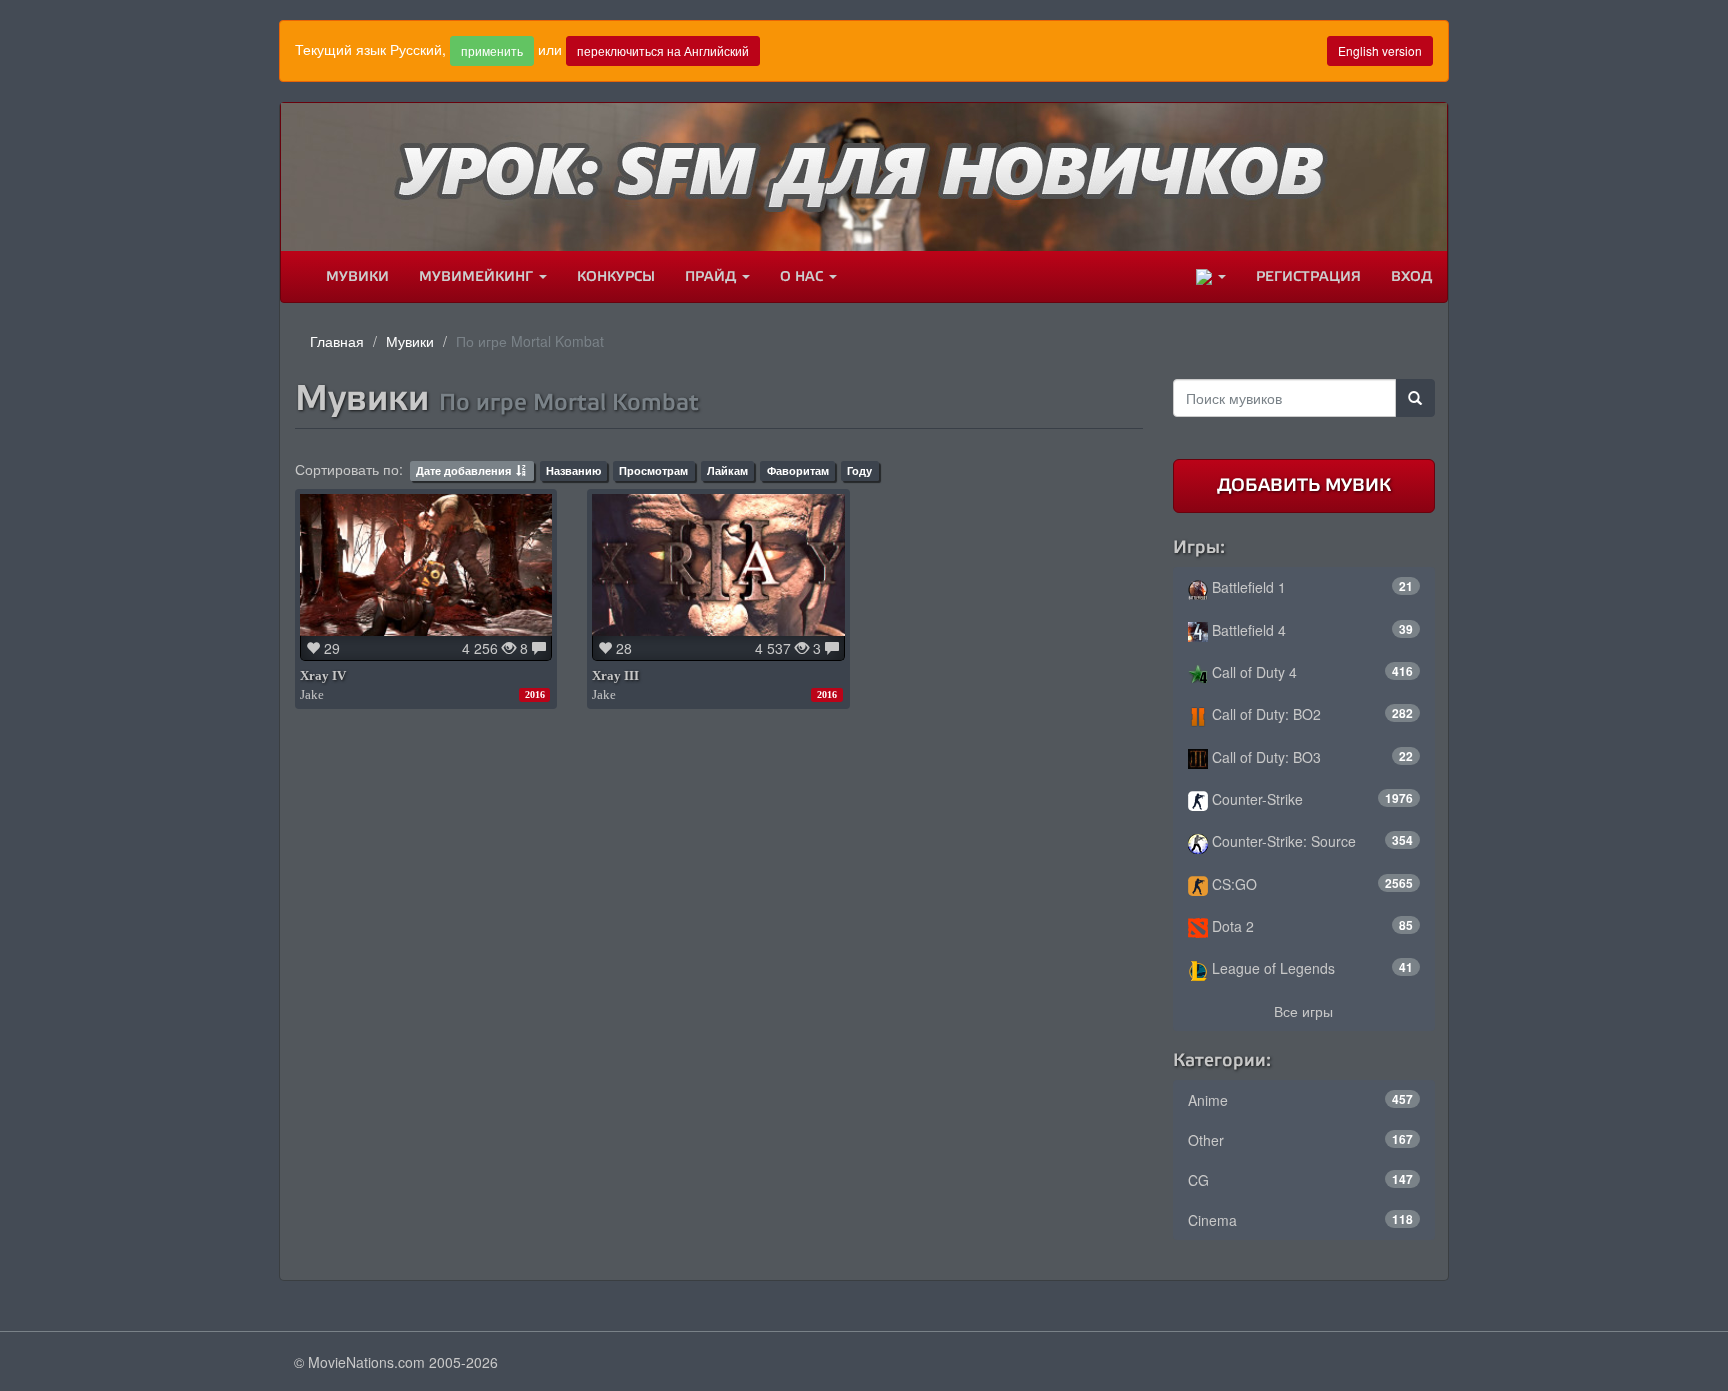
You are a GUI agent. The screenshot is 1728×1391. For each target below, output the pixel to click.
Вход (1411, 276)
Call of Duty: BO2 (1311, 714)
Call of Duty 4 (1311, 672)
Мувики (357, 276)
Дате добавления (463, 470)
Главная (337, 341)
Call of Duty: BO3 (1311, 757)
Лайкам (727, 470)
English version (1380, 50)
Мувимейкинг (478, 276)
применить (492, 50)
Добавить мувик (1304, 485)
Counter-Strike (1311, 799)
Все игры (1303, 1011)
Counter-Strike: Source (1311, 841)
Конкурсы (616, 276)
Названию (573, 470)
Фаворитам (798, 470)
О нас (803, 276)
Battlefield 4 (1311, 630)
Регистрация (1308, 276)
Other (1301, 1140)
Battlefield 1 (1311, 587)
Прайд (712, 276)
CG (1301, 1180)
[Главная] (296, 277)
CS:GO (1311, 884)
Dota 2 (1311, 926)
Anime (1301, 1100)
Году (859, 470)
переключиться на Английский (663, 50)
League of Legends (1311, 968)
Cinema (1301, 1220)
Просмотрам (653, 470)
